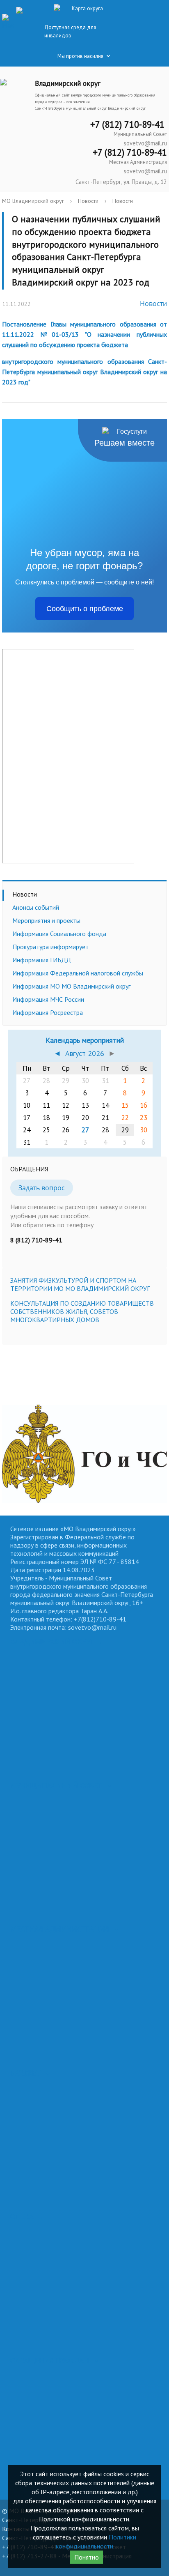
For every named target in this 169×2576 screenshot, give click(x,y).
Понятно (87, 2557)
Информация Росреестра (48, 1012)
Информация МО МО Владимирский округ (71, 986)
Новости (88, 201)
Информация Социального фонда (59, 934)
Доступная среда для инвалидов (70, 31)
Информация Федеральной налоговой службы (78, 973)
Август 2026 (85, 1053)
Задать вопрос (42, 1188)
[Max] (8, 22)
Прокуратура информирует (50, 947)
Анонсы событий (36, 907)
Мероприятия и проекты (46, 920)
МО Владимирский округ (33, 201)
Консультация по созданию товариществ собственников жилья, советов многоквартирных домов (82, 1311)
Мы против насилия (80, 56)
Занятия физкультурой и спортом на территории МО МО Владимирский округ (80, 1284)
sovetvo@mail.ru (145, 143)
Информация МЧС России (48, 999)
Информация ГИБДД (42, 960)
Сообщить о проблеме (85, 609)
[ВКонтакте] (6, 9)
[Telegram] (22, 9)
